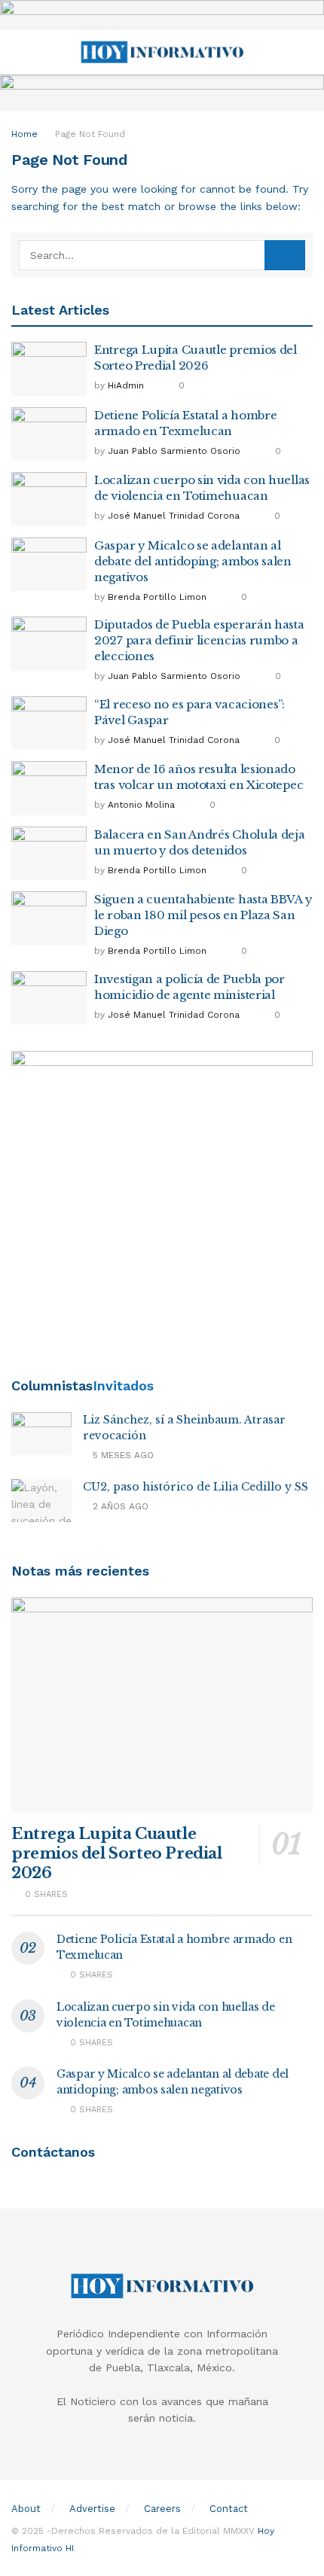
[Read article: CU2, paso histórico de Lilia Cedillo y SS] (41, 1501)
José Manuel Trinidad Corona (174, 516)
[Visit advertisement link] (162, 15)
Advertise (92, 2509)
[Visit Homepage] (162, 52)
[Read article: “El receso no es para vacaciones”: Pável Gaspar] (49, 723)
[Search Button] (306, 52)
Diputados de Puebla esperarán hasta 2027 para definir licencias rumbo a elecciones (199, 640)
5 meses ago (122, 1455)
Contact (229, 2509)
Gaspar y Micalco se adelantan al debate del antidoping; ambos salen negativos (193, 561)
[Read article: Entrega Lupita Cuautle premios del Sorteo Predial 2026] (49, 369)
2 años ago (119, 1506)
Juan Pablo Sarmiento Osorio (174, 451)
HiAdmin (126, 385)
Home (24, 134)
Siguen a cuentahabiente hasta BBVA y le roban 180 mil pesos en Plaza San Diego (203, 915)
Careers (162, 2509)
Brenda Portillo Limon (157, 597)
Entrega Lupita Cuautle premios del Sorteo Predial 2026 (117, 1853)
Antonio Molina (141, 805)
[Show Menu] (18, 52)
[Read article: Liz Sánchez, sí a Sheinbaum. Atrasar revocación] (41, 1434)
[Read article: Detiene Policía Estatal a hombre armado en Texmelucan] (49, 434)
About (26, 2509)
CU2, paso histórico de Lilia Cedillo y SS (196, 1487)
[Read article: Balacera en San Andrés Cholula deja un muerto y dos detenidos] (49, 854)
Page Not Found (90, 134)
